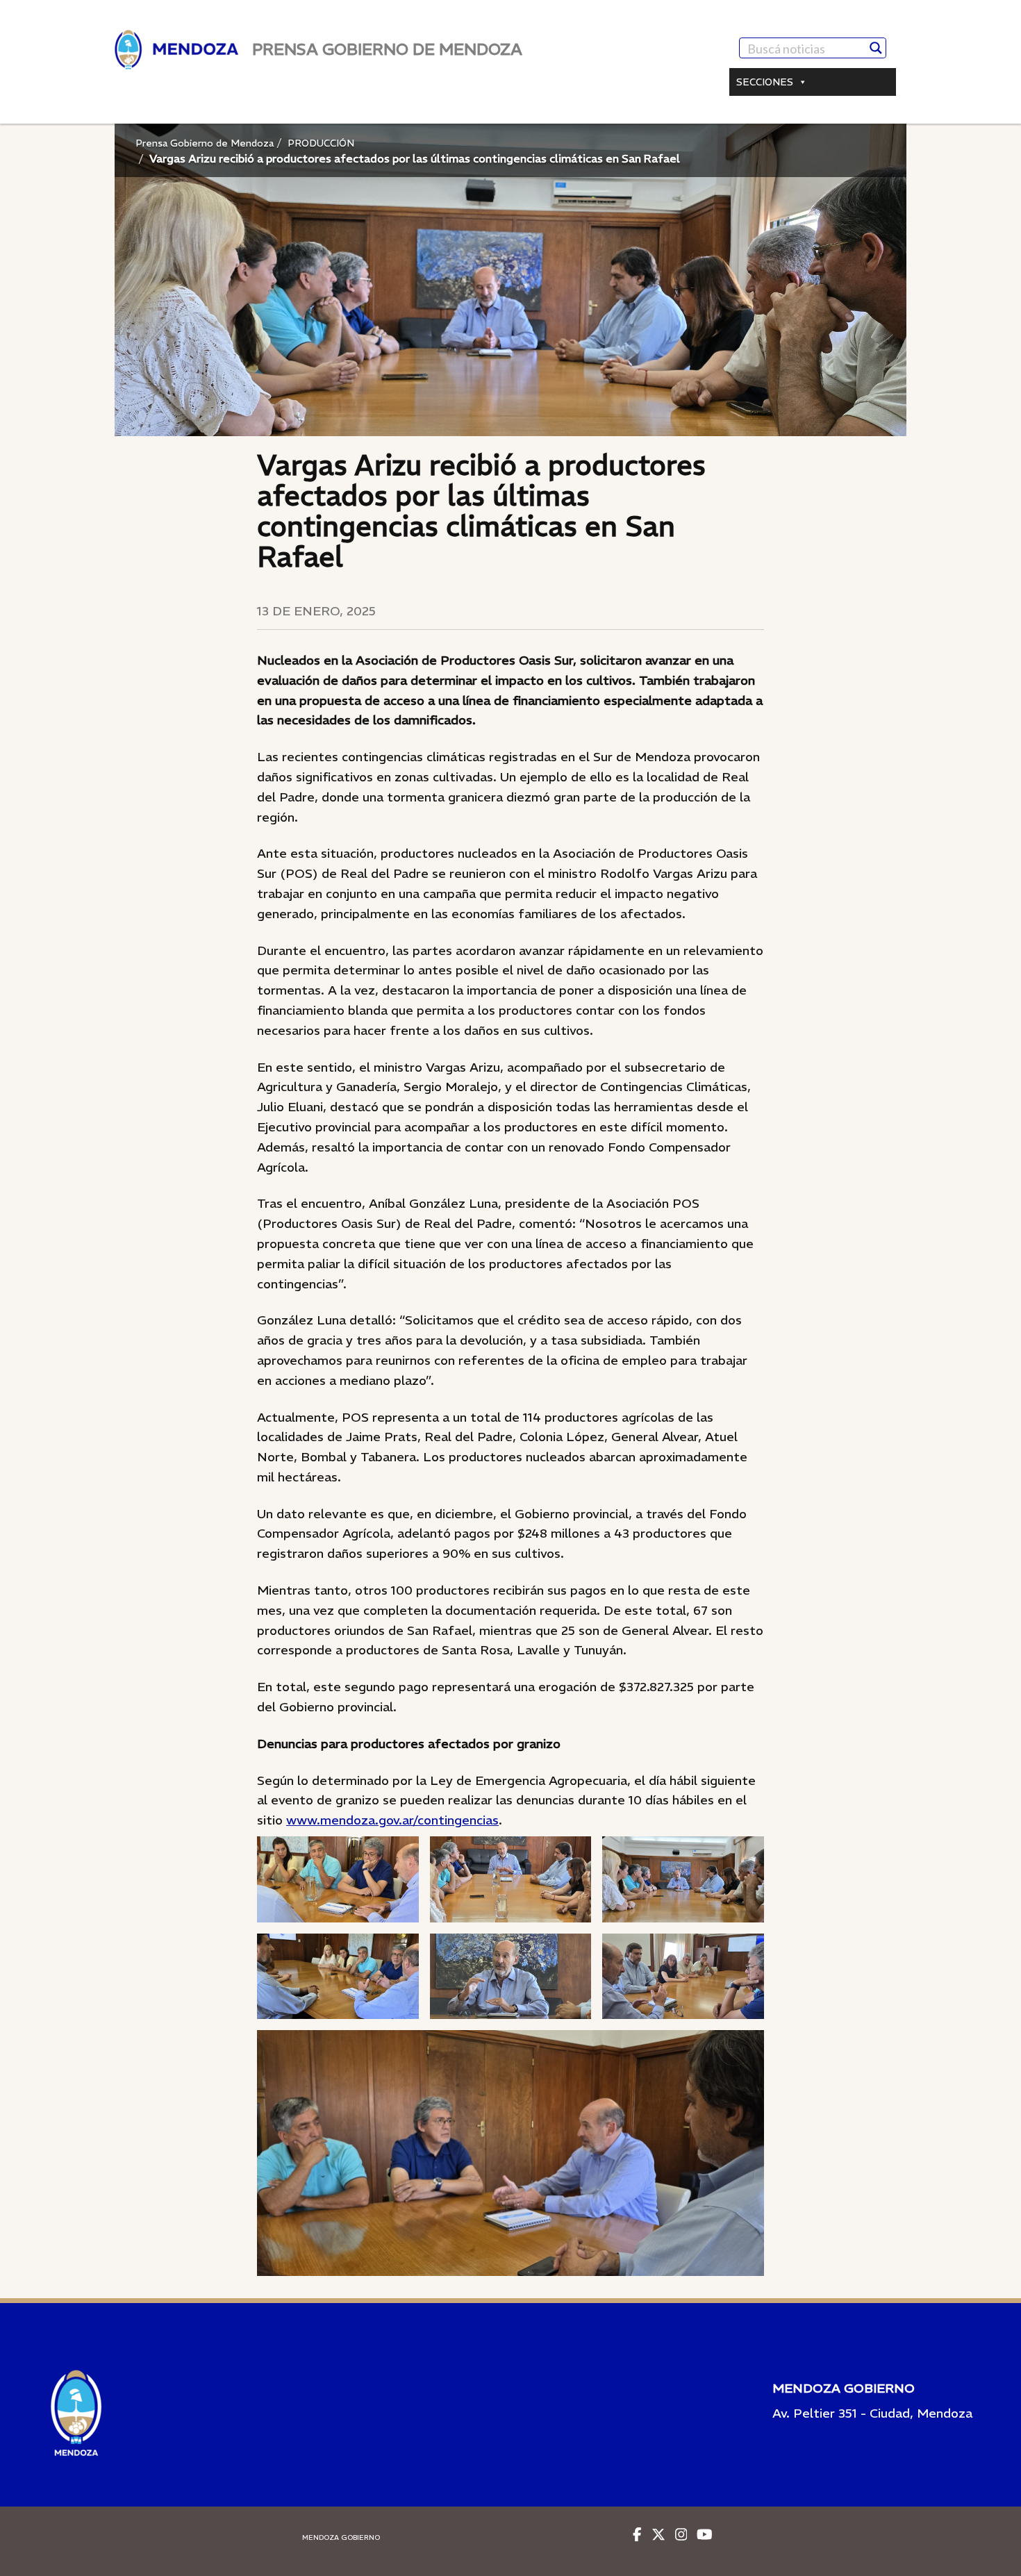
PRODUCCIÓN (321, 143)
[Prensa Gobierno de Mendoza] (176, 50)
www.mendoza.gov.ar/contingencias (392, 1820)
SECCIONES (765, 82)
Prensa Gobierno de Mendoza (205, 143)
